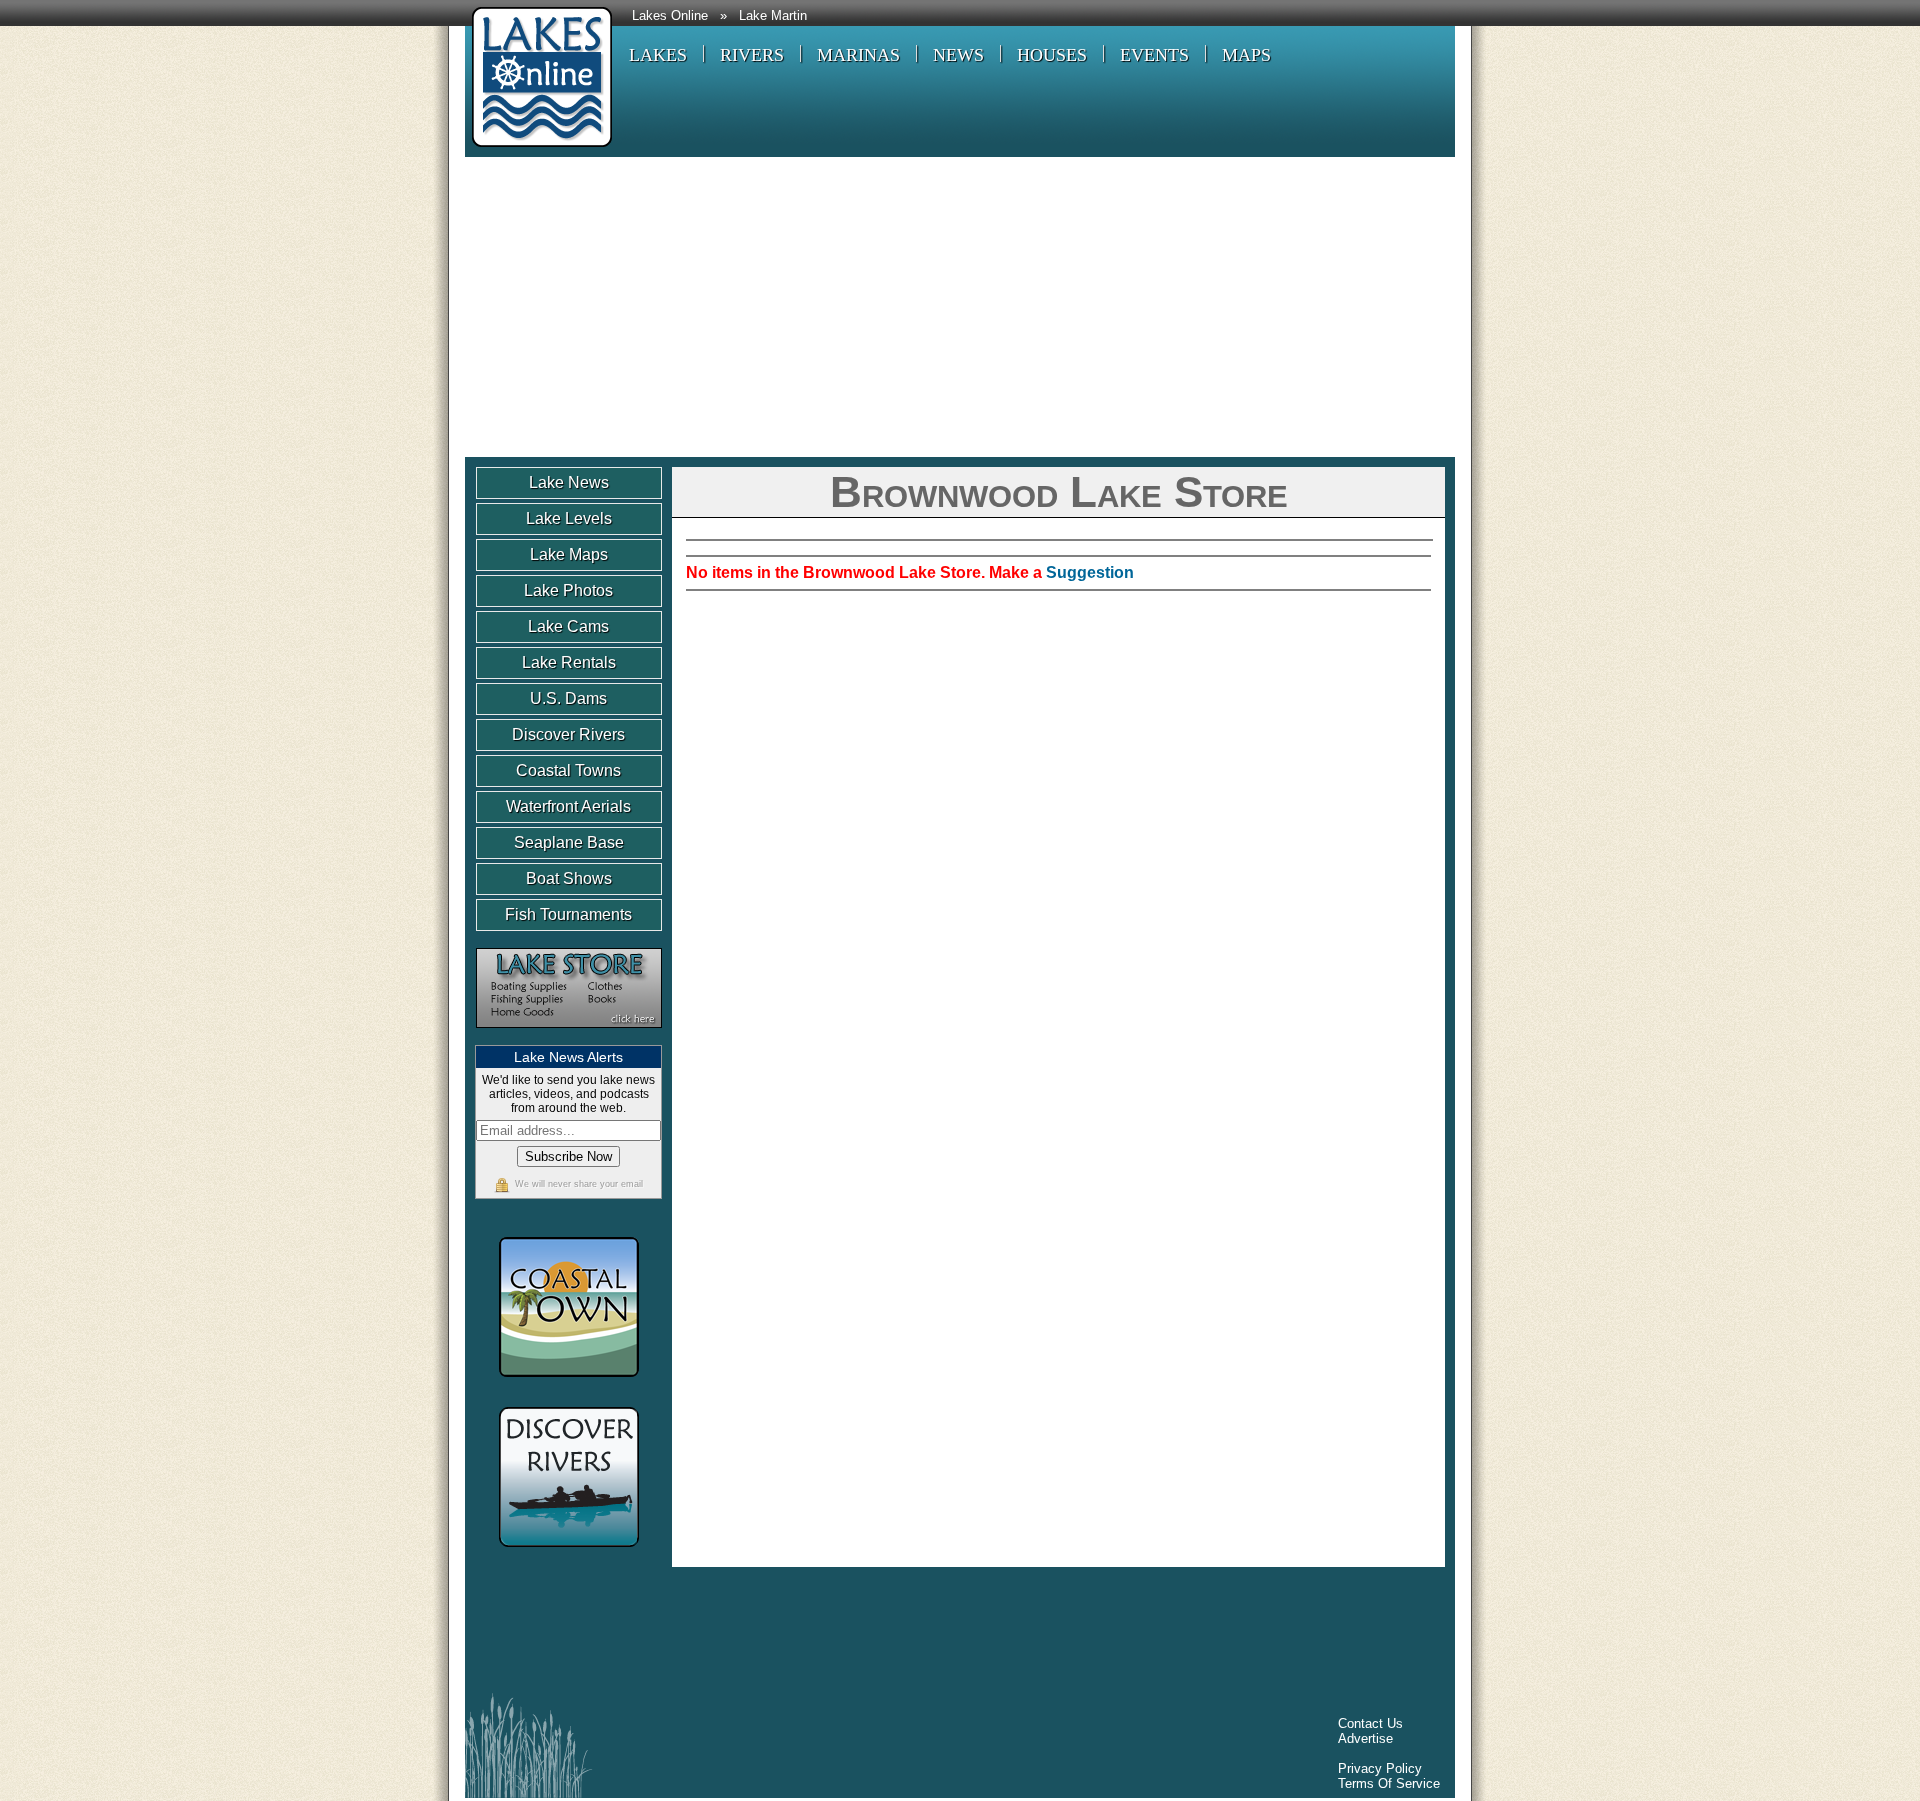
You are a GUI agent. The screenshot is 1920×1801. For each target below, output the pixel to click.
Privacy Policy (1380, 1768)
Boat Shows (569, 878)
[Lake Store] (569, 1037)
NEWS (958, 55)
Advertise (1365, 1738)
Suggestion (1090, 572)
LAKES (658, 55)
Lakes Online (670, 16)
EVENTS (1154, 55)
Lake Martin (773, 16)
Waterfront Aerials (568, 806)
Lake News (569, 482)
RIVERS (752, 55)
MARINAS (858, 55)
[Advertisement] (960, 307)
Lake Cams (568, 626)
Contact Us (1370, 1723)
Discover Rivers (568, 734)
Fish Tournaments (568, 914)
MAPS (1246, 55)
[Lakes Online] (538, 149)
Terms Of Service (1389, 1783)
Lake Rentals (569, 662)
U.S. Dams (568, 698)
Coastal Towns (568, 770)
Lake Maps (569, 554)
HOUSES (1052, 55)
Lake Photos (568, 590)
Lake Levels (569, 518)
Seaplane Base (569, 842)
